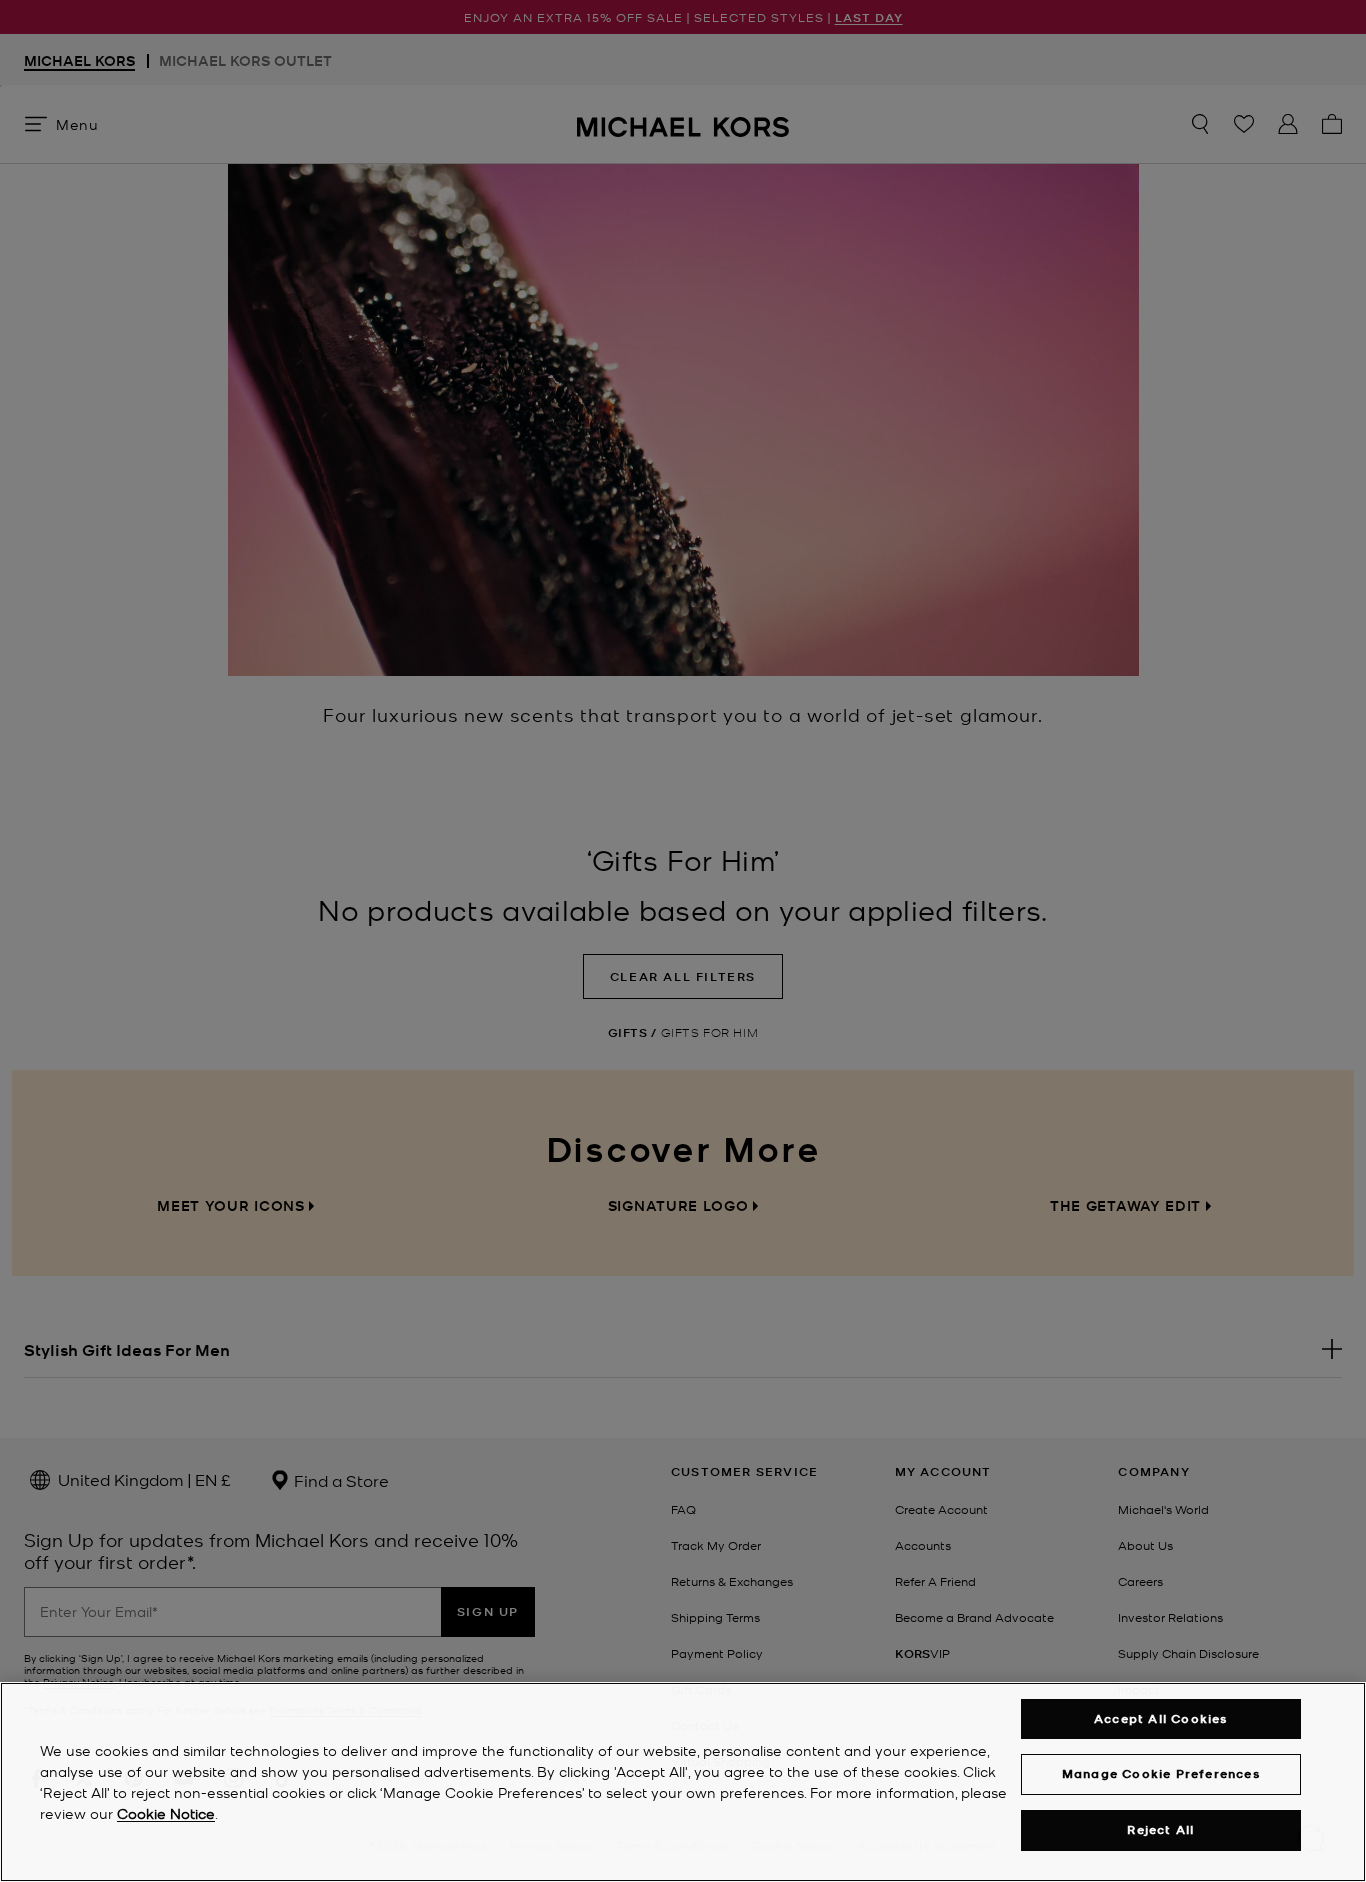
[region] (683, 1782)
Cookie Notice (166, 1813)
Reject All (1160, 1829)
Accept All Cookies (1161, 1718)
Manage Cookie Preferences (1161, 1773)
